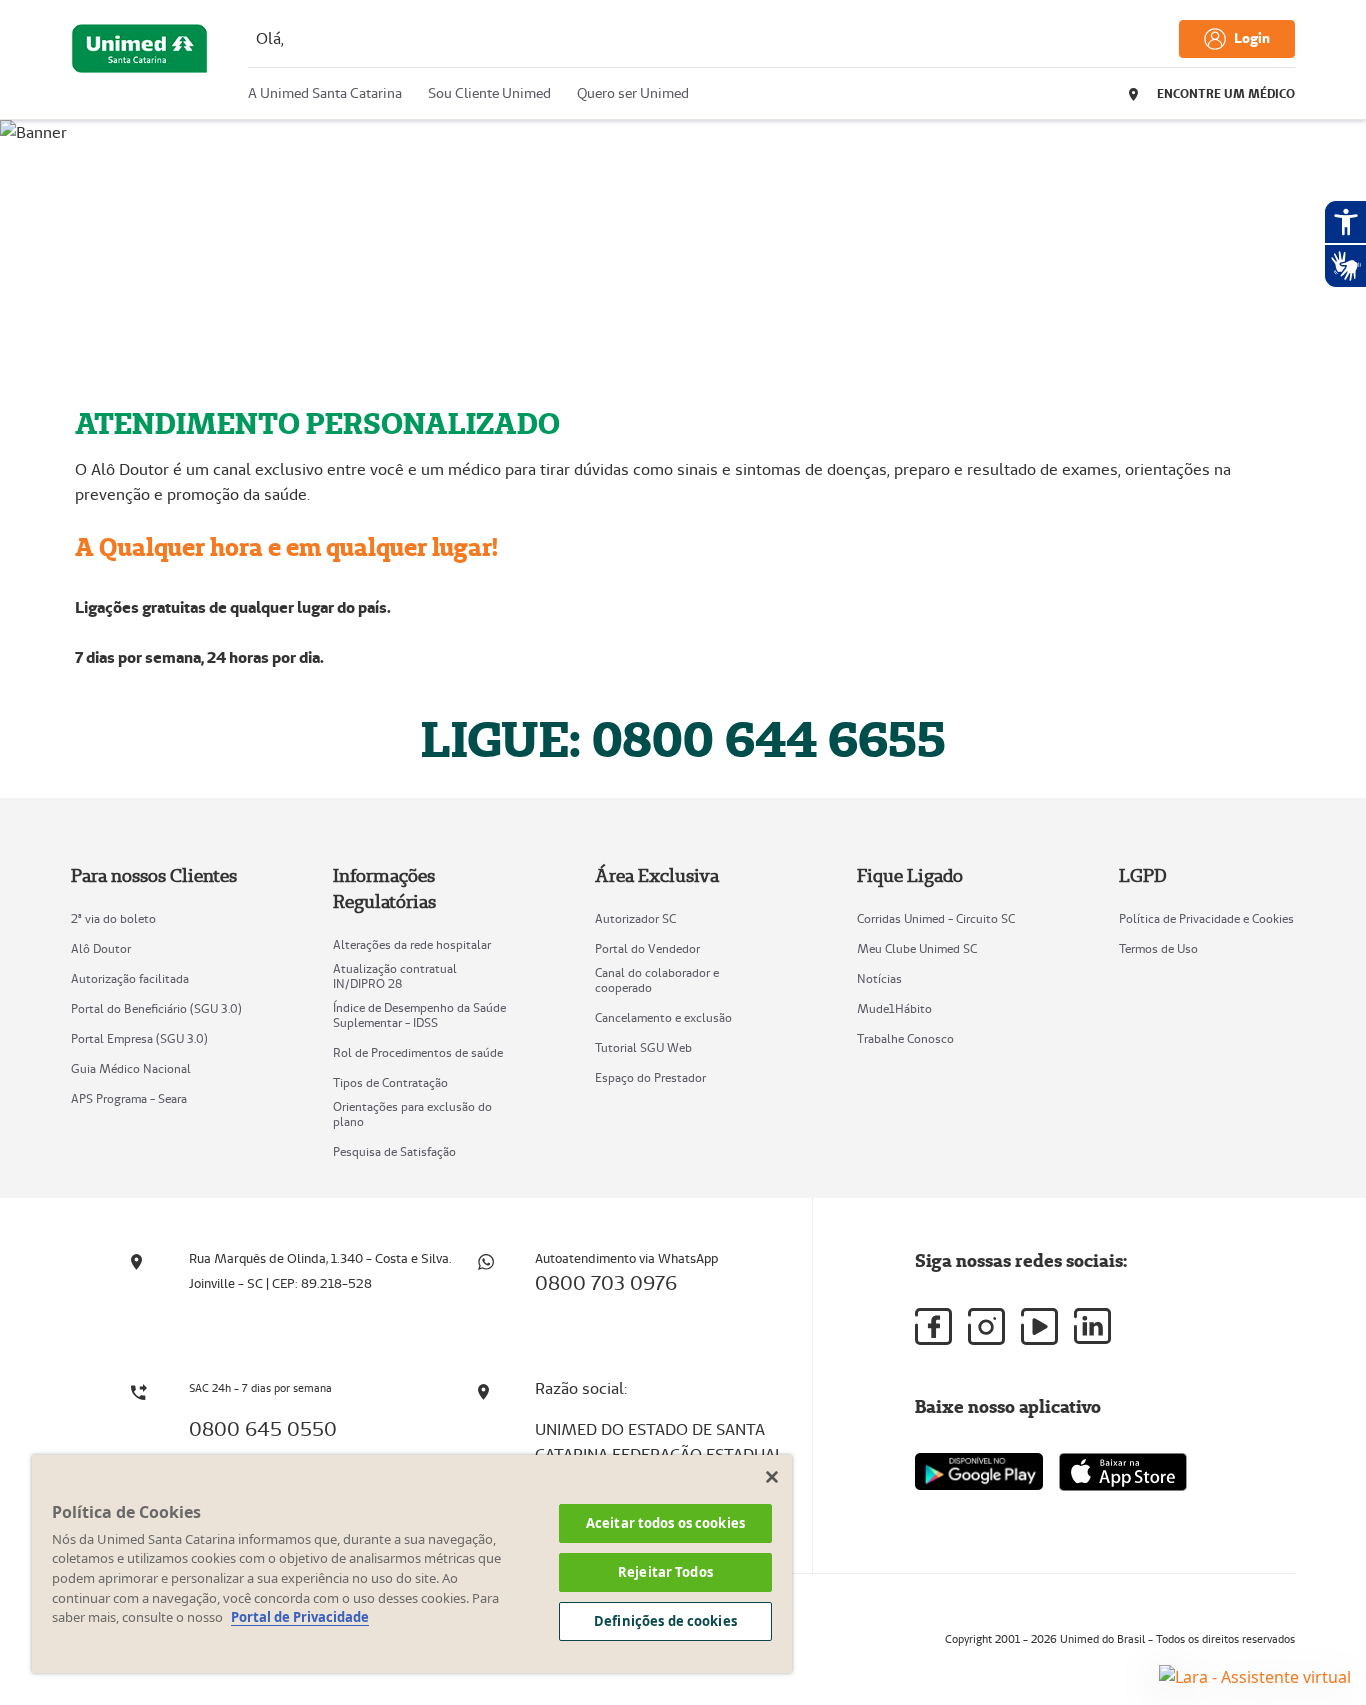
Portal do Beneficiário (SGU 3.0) (156, 1008)
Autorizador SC (635, 918)
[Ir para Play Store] (979, 1471)
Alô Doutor (101, 948)
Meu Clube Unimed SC (917, 948)
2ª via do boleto (113, 918)
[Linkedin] (1092, 1326)
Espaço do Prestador (650, 1077)
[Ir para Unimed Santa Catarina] (139, 65)
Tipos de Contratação (390, 1082)
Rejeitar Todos (665, 1572)
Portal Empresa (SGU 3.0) (139, 1038)
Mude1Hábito (894, 1008)
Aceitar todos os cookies (665, 1523)
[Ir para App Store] (1123, 1472)
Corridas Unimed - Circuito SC (936, 918)
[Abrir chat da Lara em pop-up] (1255, 1676)
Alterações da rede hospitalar (412, 944)
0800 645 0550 (263, 1429)
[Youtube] (1039, 1326)
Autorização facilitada (130, 978)
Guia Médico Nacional (131, 1068)
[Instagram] (986, 1326)
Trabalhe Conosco (905, 1038)
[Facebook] (933, 1326)
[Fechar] (772, 1477)
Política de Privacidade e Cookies (1206, 918)
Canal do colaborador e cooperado (657, 980)
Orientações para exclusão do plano (412, 1114)
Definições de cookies (665, 1621)
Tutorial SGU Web (643, 1047)
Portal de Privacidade (300, 1617)
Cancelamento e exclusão (663, 1017)
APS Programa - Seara (129, 1098)
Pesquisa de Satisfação (394, 1151)
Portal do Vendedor (647, 948)
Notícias (879, 978)
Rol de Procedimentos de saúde (418, 1052)
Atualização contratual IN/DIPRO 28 (395, 976)
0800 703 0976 (606, 1283)
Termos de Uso (1158, 948)
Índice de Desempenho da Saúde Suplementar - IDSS (419, 1015)
